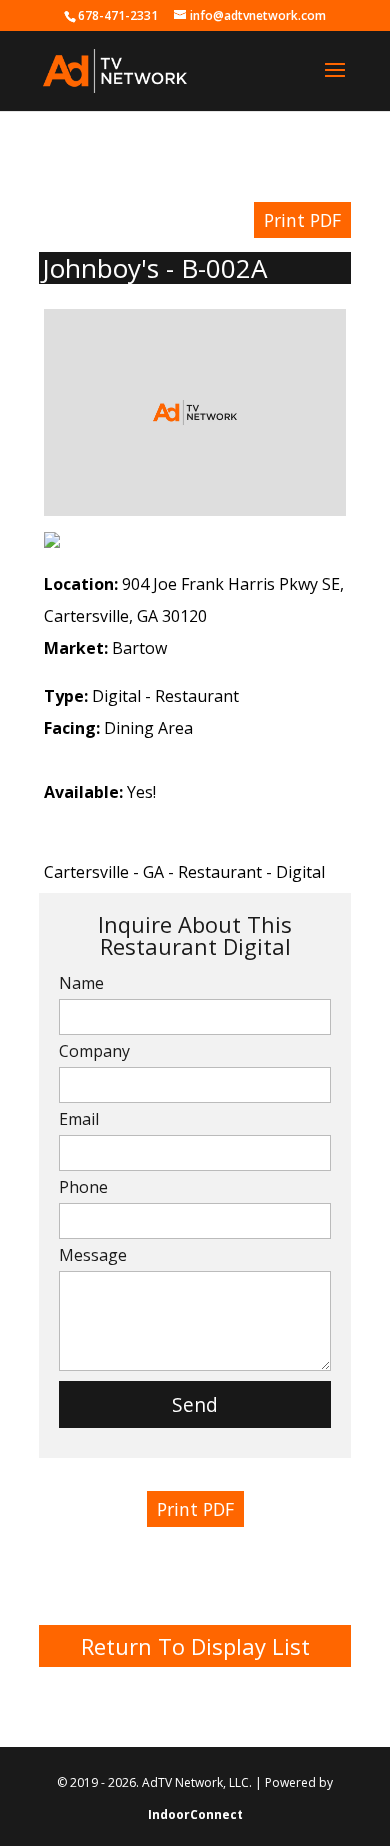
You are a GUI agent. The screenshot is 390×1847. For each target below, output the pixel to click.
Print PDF (302, 220)
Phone (83, 1187)
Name (81, 983)
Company (94, 1051)
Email (79, 1119)
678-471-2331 (118, 15)
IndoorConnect (195, 1814)
